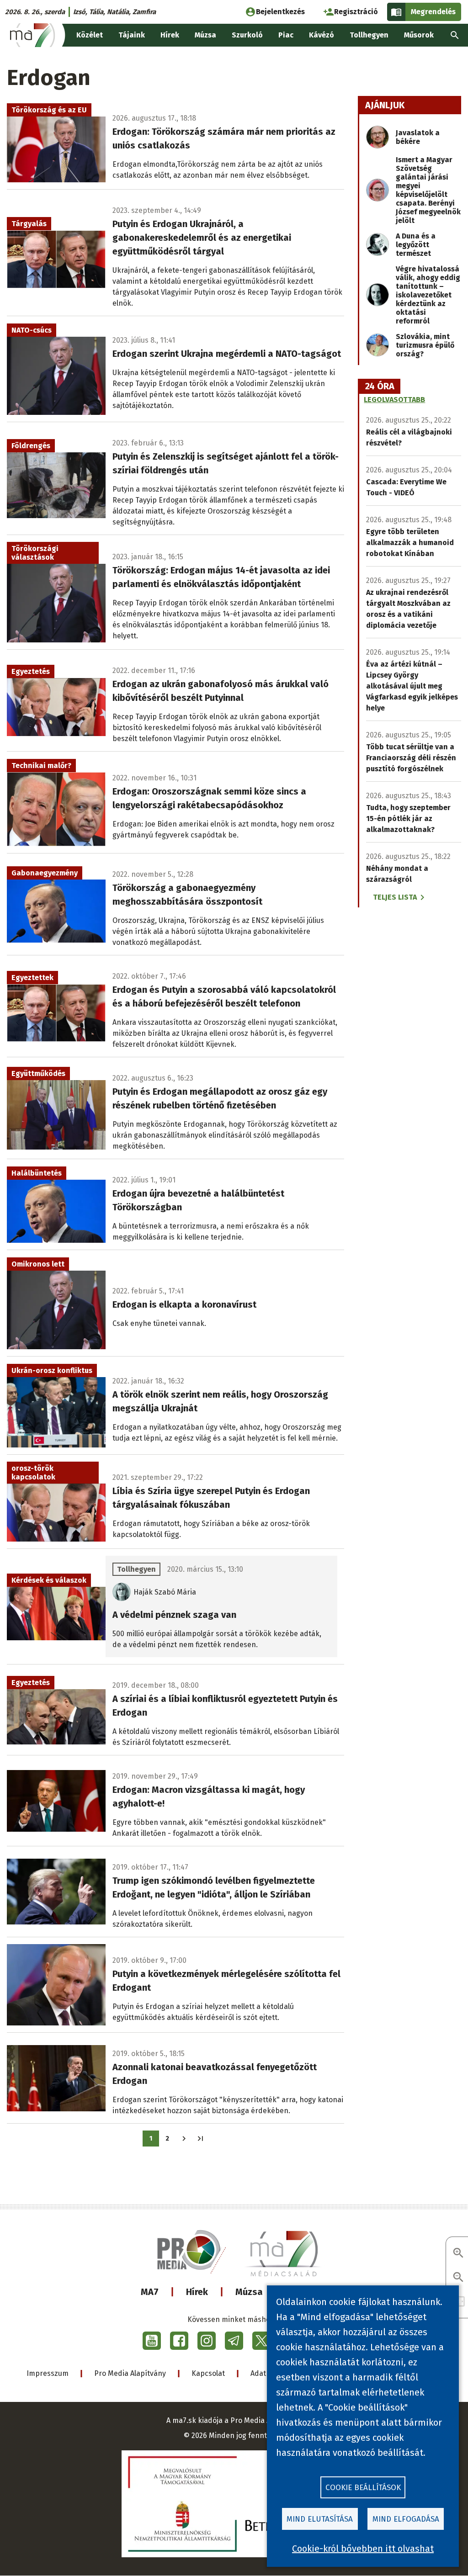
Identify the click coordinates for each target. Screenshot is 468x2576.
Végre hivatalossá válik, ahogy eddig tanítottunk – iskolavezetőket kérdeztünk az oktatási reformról (428, 295)
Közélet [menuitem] (90, 35)
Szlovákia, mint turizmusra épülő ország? (425, 345)
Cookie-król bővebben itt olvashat (363, 2549)
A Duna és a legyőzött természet (416, 245)
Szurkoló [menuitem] (247, 35)
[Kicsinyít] (458, 2278)
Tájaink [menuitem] (132, 35)
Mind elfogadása (406, 2519)
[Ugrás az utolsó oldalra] (200, 2139)
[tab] (380, 387)
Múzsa (249, 2292)
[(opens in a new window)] (152, 2341)
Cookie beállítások (363, 2488)
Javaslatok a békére (418, 137)
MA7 (150, 2292)
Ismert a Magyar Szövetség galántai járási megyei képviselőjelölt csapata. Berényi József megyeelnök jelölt (428, 190)
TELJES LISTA (395, 897)
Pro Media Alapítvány (130, 2373)
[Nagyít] (458, 2254)
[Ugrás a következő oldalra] (184, 2139)
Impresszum (48, 2373)
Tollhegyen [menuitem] (369, 35)
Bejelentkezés (280, 12)
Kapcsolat (208, 2373)
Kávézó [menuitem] (322, 35)
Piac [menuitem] (286, 35)
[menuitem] (455, 35)
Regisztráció (356, 12)
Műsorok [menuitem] (419, 35)
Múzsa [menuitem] (205, 35)
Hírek (197, 2292)
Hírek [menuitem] (170, 35)
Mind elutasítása (320, 2519)
